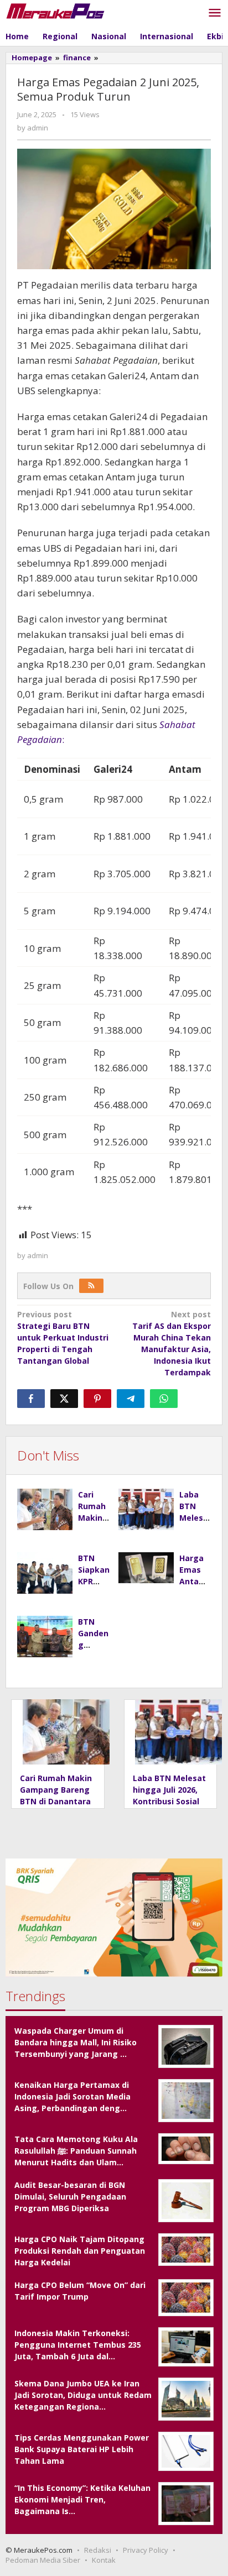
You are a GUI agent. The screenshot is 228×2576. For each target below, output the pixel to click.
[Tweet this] (64, 1399)
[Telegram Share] (131, 1399)
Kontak (104, 2560)
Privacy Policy (146, 2550)
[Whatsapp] (164, 1399)
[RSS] (91, 1286)
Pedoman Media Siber (43, 2560)
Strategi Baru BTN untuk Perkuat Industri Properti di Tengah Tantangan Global (63, 1337)
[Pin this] (97, 1399)
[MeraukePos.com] (55, 10)
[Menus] (215, 13)
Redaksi (98, 2550)
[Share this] (31, 1399)
